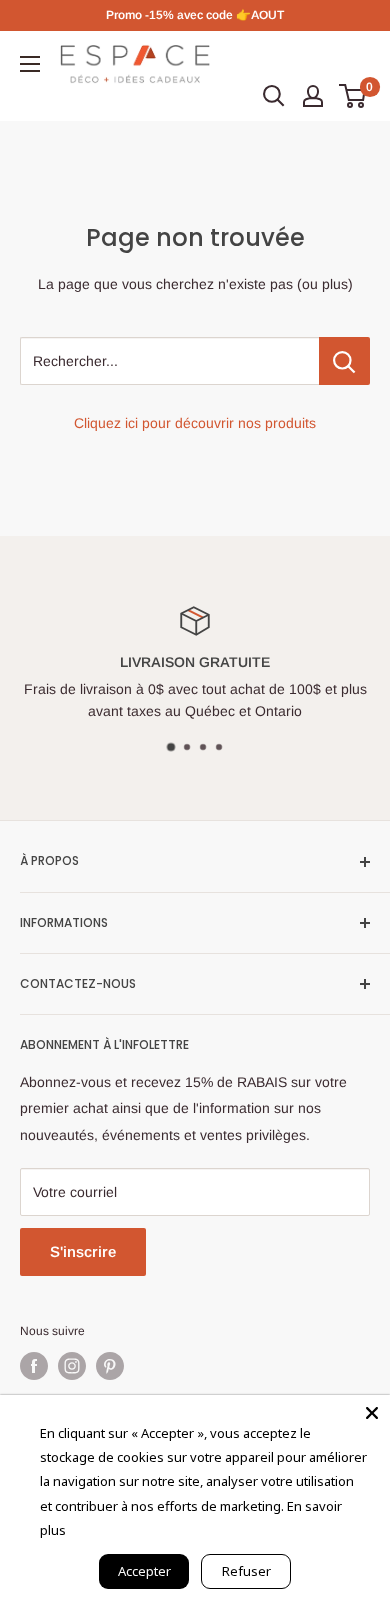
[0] (353, 96)
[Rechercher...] (344, 361)
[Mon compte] (313, 96)
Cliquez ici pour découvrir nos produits (195, 423)
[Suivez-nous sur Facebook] (34, 1366)
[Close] (372, 1413)
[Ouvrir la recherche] (274, 96)
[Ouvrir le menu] (30, 64)
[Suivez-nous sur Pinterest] (110, 1366)
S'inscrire (83, 1251)
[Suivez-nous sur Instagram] (72, 1366)
